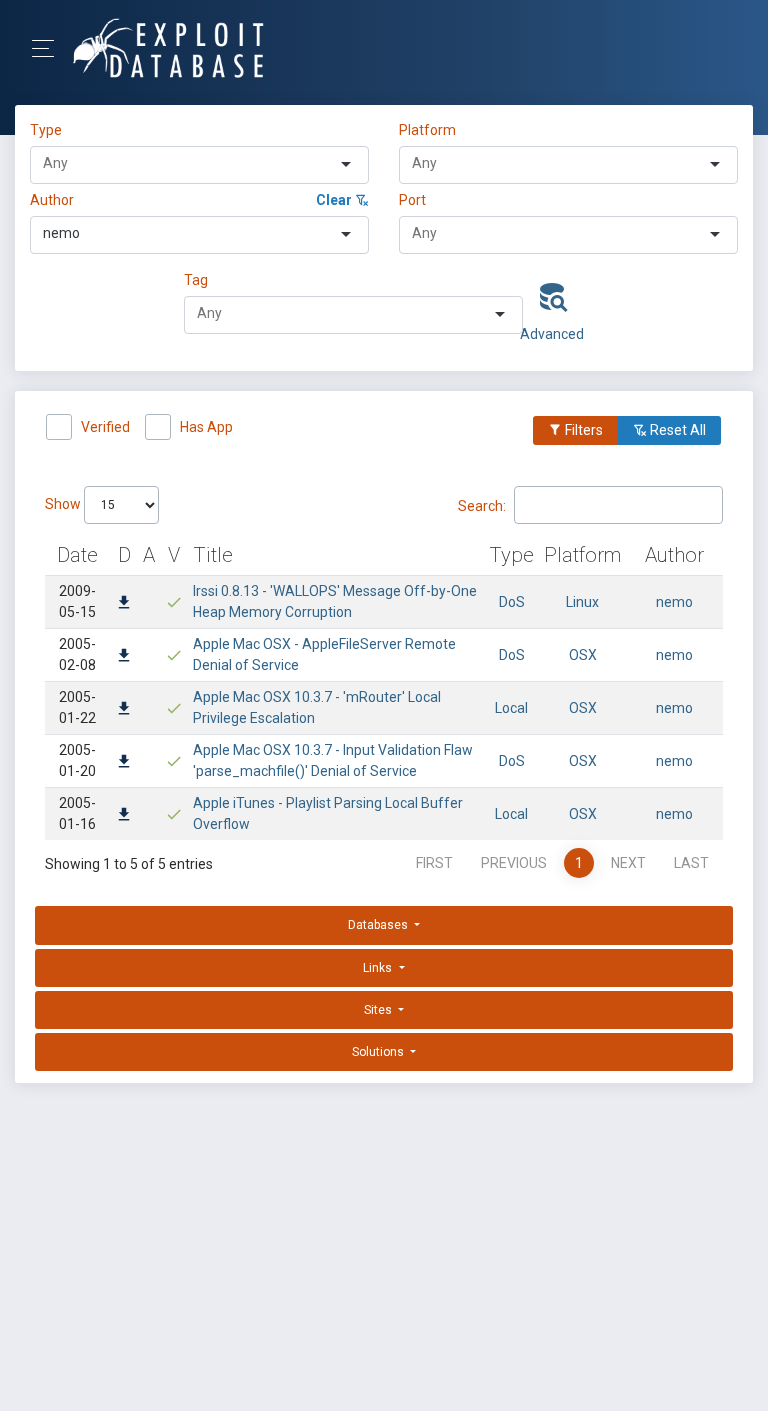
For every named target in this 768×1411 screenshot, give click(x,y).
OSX (583, 655)
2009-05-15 (77, 601)
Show (64, 504)
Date (77, 555)
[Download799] (124, 657)
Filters (582, 430)
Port (412, 200)
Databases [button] (379, 925)
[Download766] (124, 710)
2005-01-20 (77, 760)
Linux (582, 602)
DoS (512, 602)
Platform (427, 130)
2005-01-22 (77, 707)
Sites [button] (379, 1010)
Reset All (676, 430)
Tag (196, 280)
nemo (674, 602)
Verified (105, 427)
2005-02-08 (77, 654)
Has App (206, 427)
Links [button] (379, 968)
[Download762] (124, 763)
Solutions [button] (379, 1052)
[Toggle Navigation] (49, 48)
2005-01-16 (77, 813)
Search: (482, 505)
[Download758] (124, 816)
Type (49, 130)
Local (511, 708)
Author (52, 200)
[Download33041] (124, 604)
